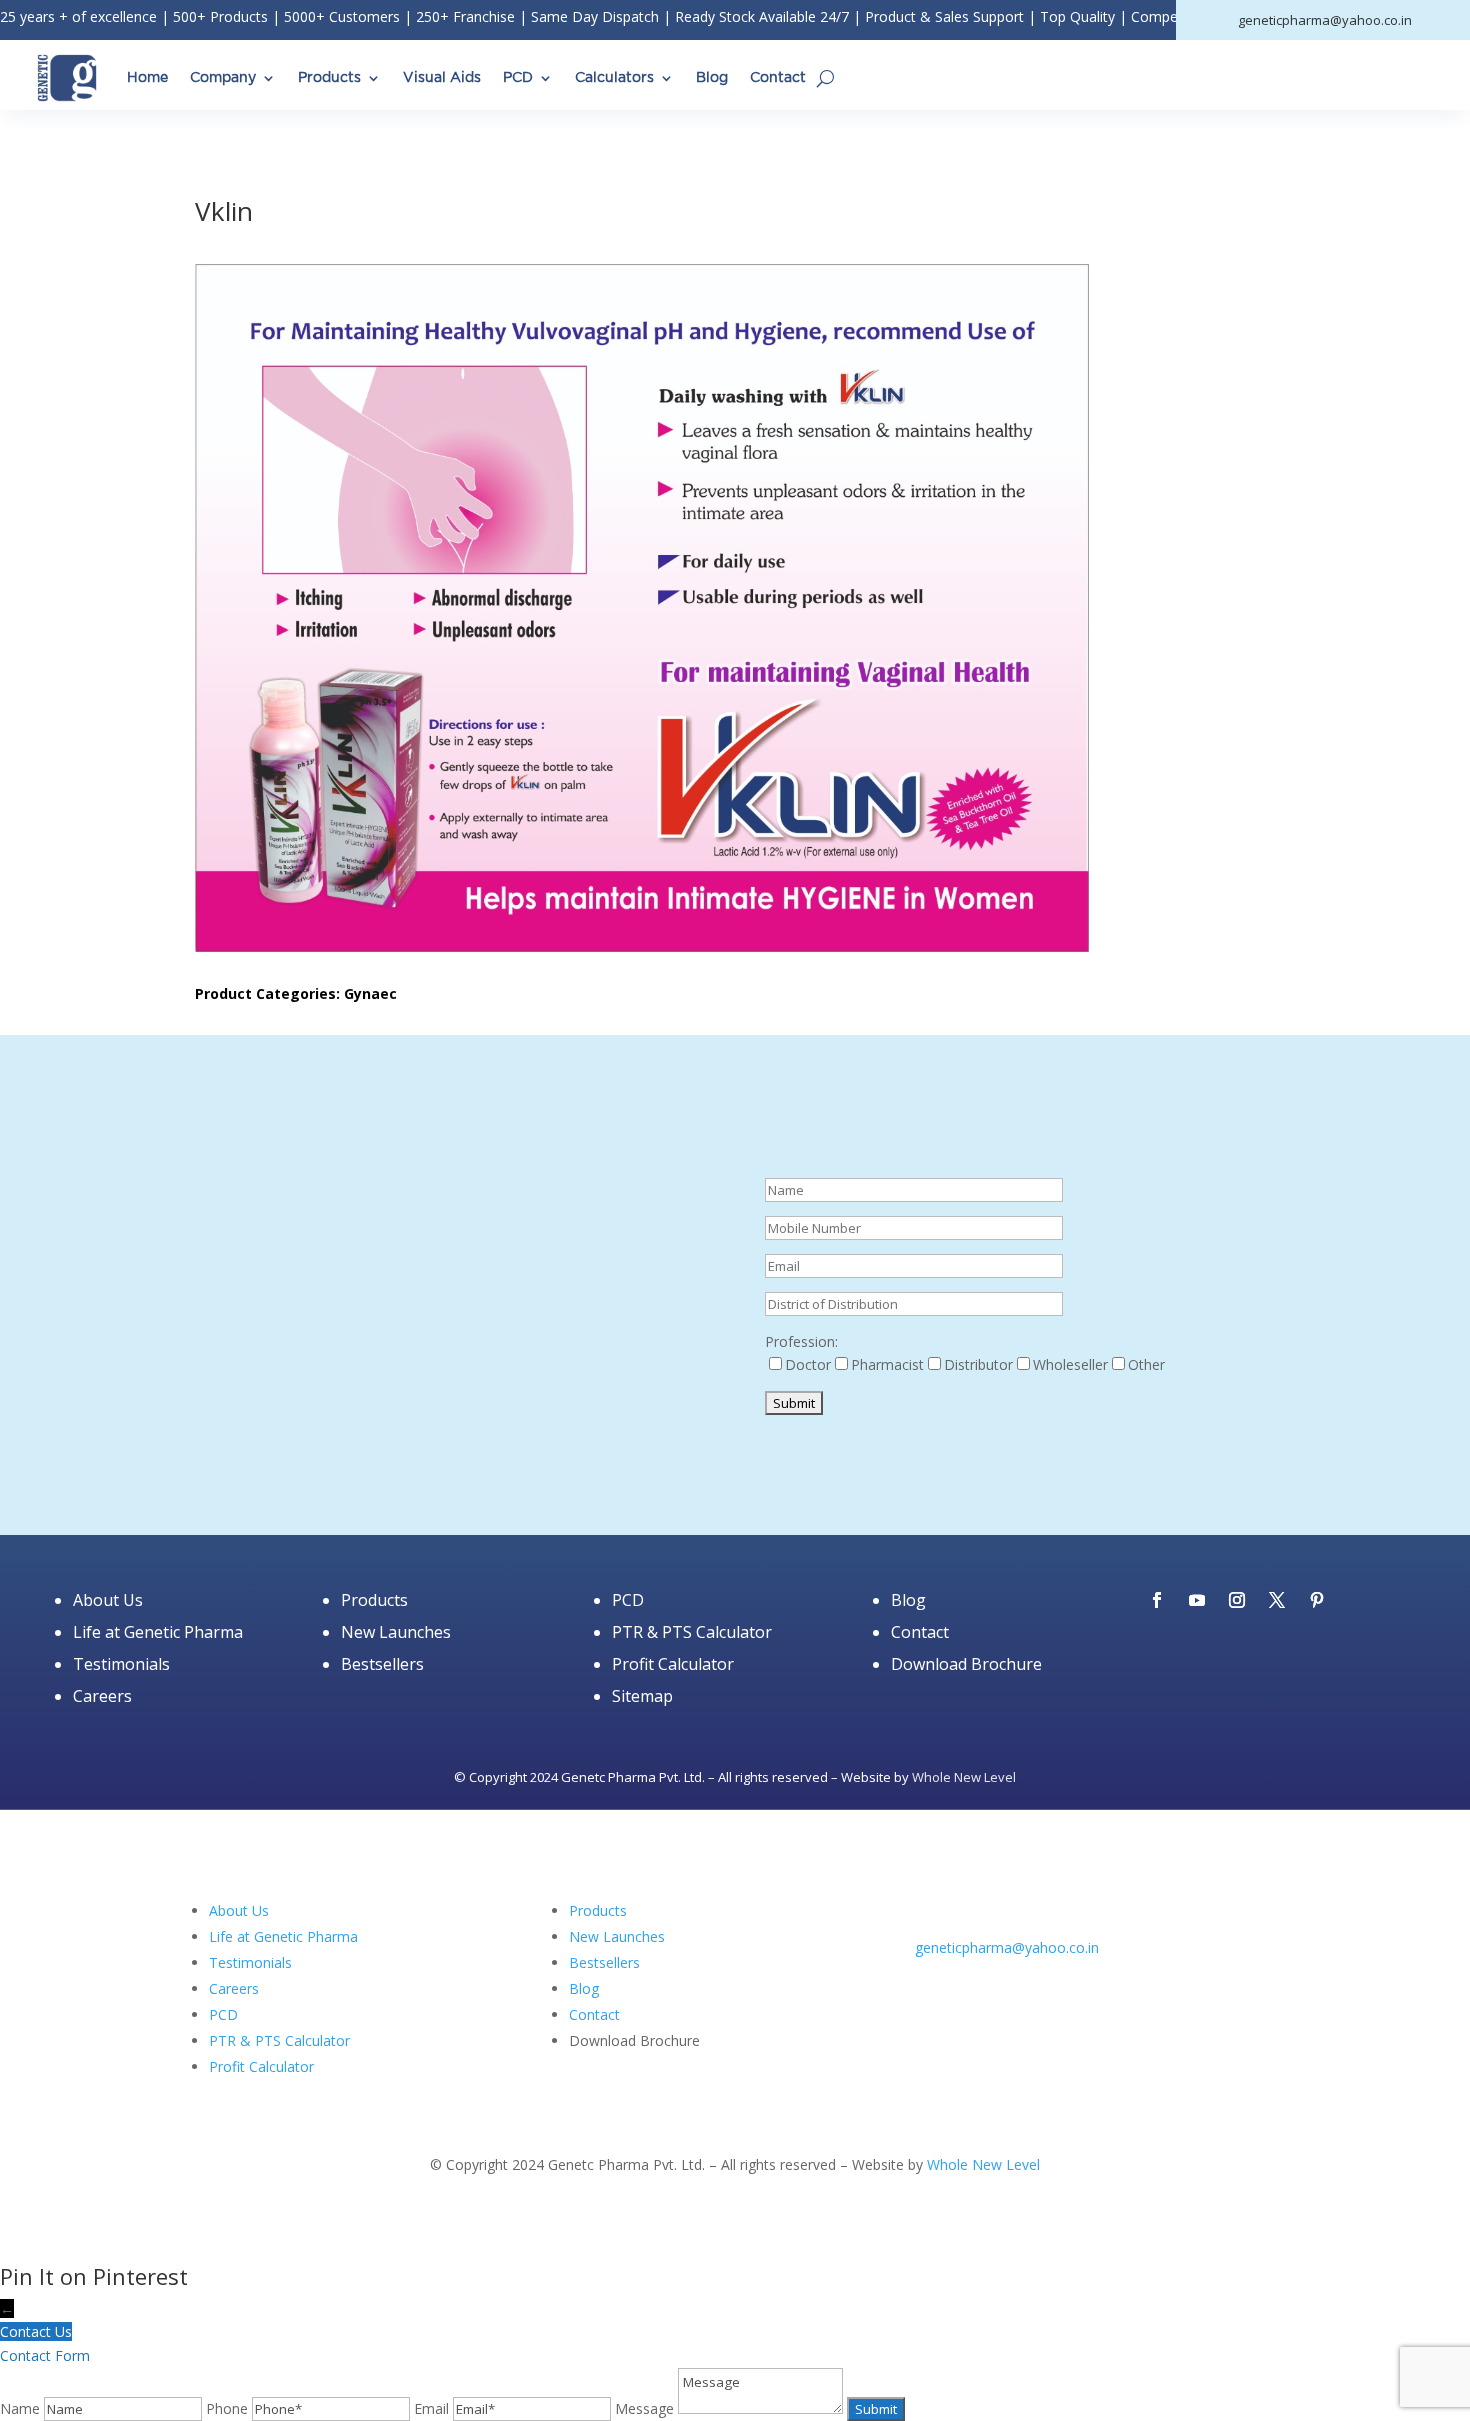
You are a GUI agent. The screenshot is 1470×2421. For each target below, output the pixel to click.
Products (329, 78)
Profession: (801, 1341)
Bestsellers (382, 1664)
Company (223, 78)
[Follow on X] (1277, 1600)
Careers (102, 1696)
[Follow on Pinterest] (1317, 1600)
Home (147, 78)
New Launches (396, 1632)
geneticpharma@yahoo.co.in (1007, 1947)
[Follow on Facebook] (1157, 1600)
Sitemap (642, 1696)
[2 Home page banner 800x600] (450, 1470)
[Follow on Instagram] (1237, 1600)
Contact (778, 78)
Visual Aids (442, 78)
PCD (518, 78)
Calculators (614, 78)
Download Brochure (966, 1664)
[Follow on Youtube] (1197, 1600)
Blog (712, 78)
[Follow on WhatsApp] (1051, 1975)
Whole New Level (964, 1777)
